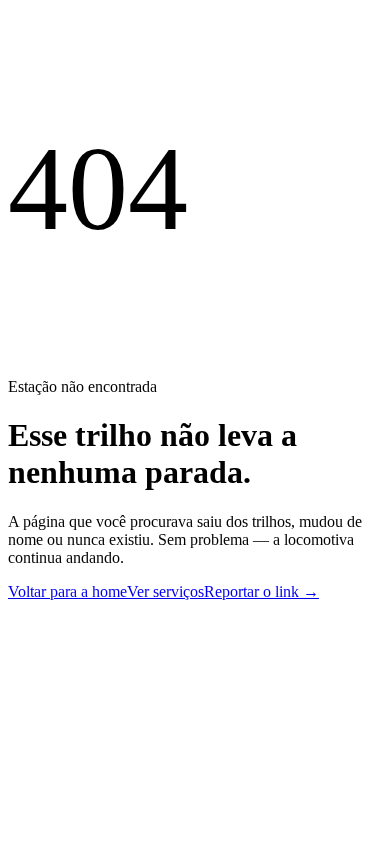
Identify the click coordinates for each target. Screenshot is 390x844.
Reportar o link (261, 591)
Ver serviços (165, 591)
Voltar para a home (67, 591)
